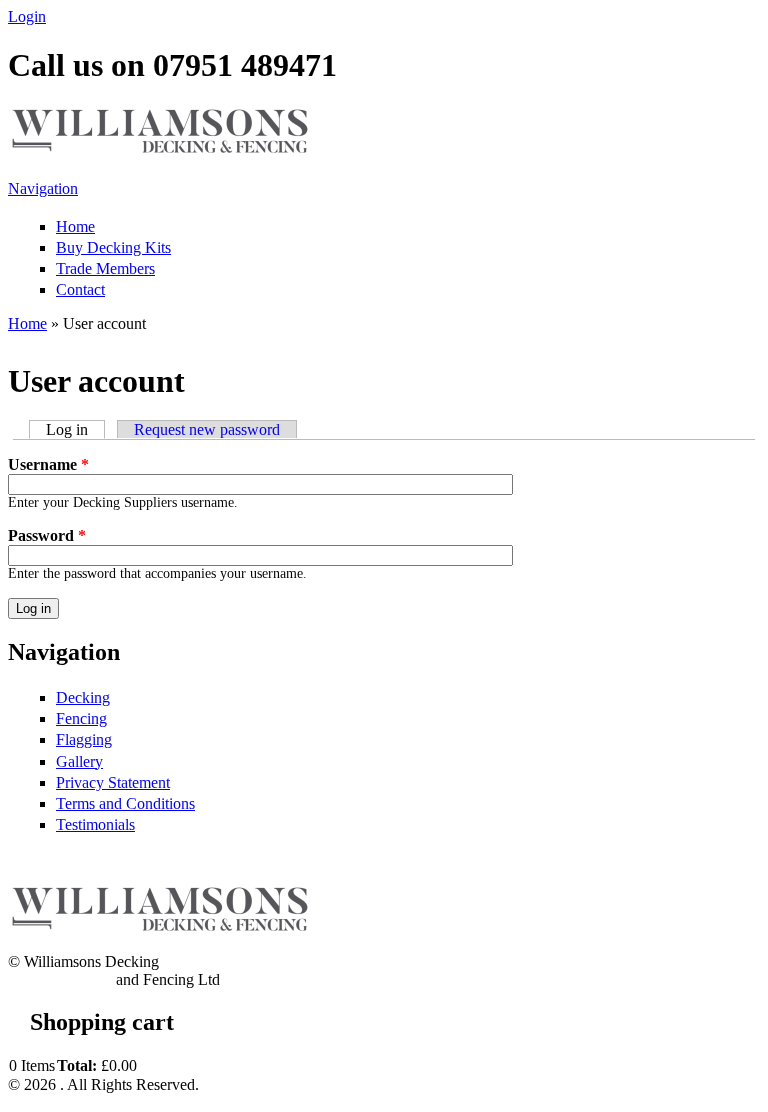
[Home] (158, 149)
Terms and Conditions (125, 803)
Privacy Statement (113, 782)
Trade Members (105, 268)
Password (47, 535)
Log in (75, 429)
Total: (77, 1065)
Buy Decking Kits (113, 247)
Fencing (81, 718)
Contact (80, 289)
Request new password (207, 429)
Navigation (43, 188)
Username (48, 464)
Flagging (84, 739)
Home (75, 226)
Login (27, 16)
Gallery (79, 761)
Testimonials (95, 824)
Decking (83, 697)
